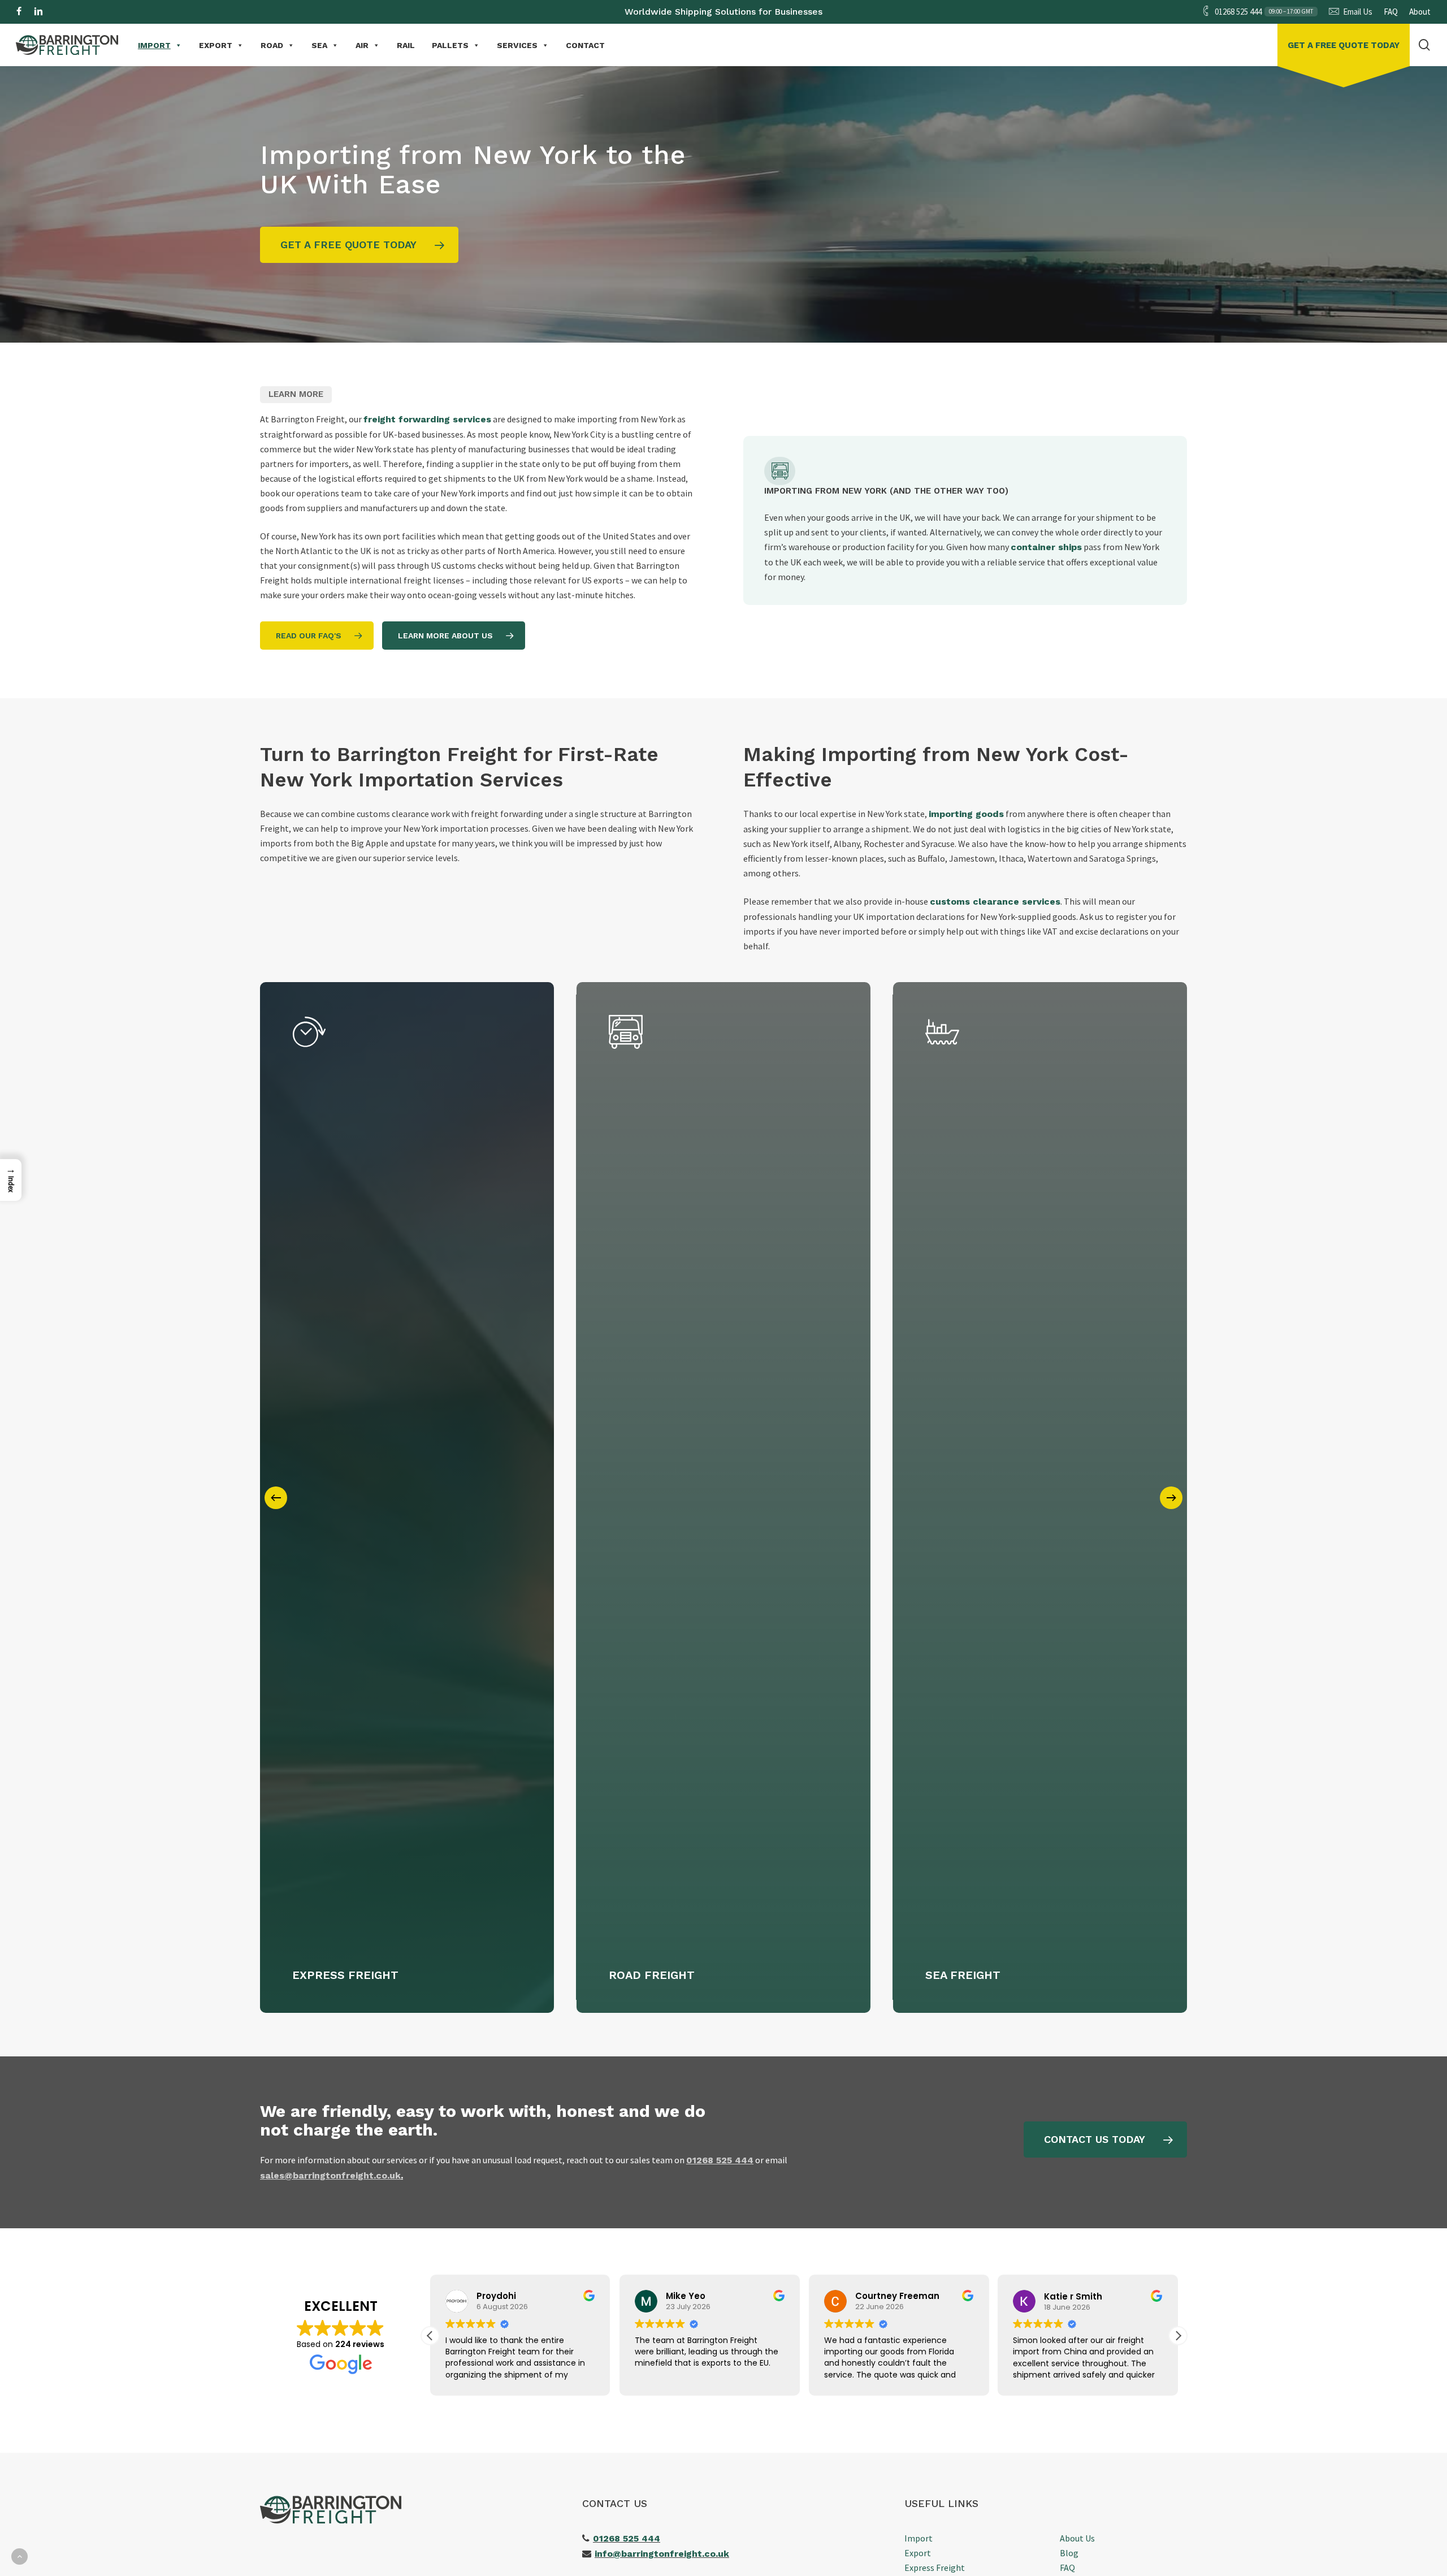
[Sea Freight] (1040, 1497)
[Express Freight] (407, 1497)
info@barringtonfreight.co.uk (662, 2554)
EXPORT (216, 45)
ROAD (272, 45)
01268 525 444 (627, 2538)
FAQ (1067, 2568)
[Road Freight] (723, 1497)
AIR (362, 45)
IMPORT (154, 45)
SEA (319, 45)
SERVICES (517, 45)
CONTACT (585, 45)
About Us (1077, 2538)
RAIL (406, 45)
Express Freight (935, 2568)
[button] (359, 245)
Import (919, 2538)
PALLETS (450, 45)
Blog (1069, 2553)
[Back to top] (20, 2556)
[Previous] (276, 1498)
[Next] (1171, 1498)
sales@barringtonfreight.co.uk (330, 2175)
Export (918, 2553)
